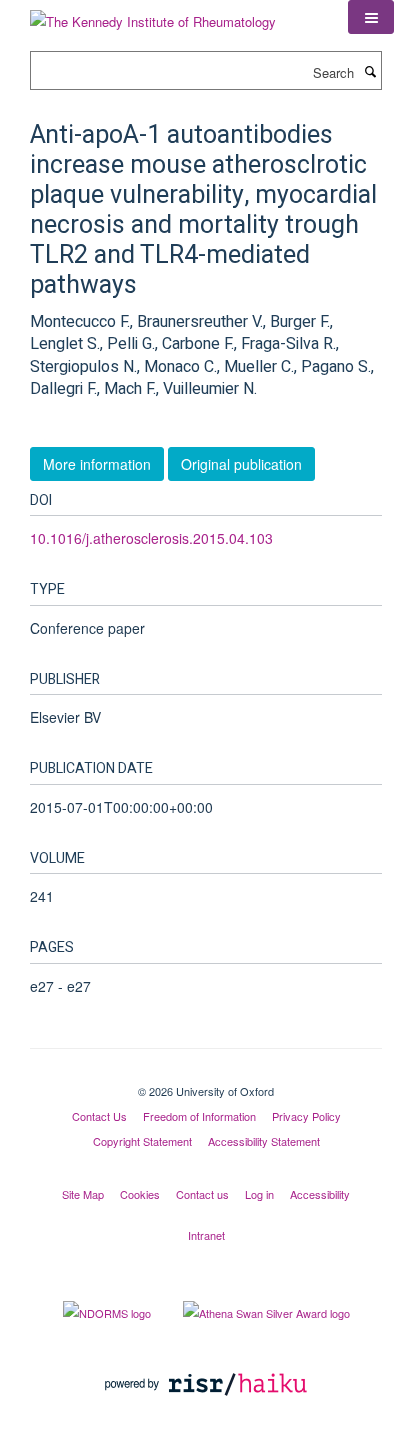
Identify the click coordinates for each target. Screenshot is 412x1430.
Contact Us (99, 1116)
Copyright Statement (142, 1141)
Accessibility (320, 1194)
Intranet (206, 1235)
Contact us (202, 1194)
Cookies (140, 1194)
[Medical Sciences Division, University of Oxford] (206, 1074)
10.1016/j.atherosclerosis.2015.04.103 (151, 538)
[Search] (370, 71)
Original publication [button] (241, 464)
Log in (259, 1194)
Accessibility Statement (264, 1141)
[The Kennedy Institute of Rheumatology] (153, 14)
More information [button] (97, 464)
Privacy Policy (306, 1116)
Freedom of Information (199, 1116)
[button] (371, 17)
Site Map (83, 1194)
